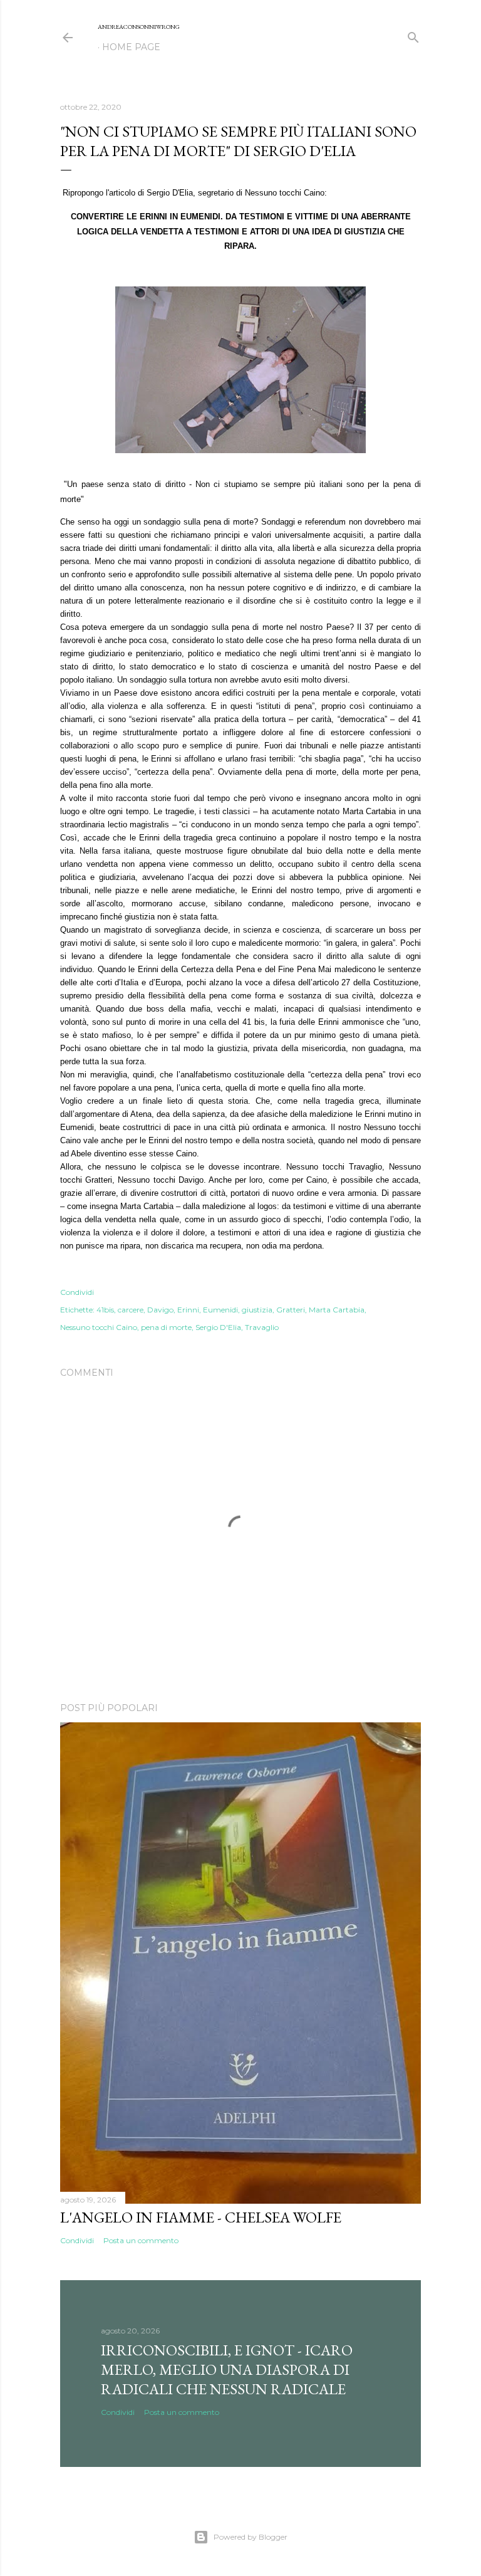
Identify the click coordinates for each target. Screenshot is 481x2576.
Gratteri (291, 1310)
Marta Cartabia (337, 1310)
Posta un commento (141, 2240)
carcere (131, 1310)
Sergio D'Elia (218, 1327)
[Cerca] (413, 35)
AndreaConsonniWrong (139, 27)
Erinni (188, 1310)
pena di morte (166, 1327)
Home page (131, 47)
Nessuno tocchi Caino (99, 1327)
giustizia (257, 1310)
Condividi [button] (77, 1292)
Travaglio (262, 1327)
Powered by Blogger (251, 2537)
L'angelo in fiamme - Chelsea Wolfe (201, 2217)
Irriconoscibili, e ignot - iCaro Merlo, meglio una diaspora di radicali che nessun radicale (227, 2369)
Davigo (160, 1310)
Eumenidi (220, 1310)
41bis (105, 1310)
